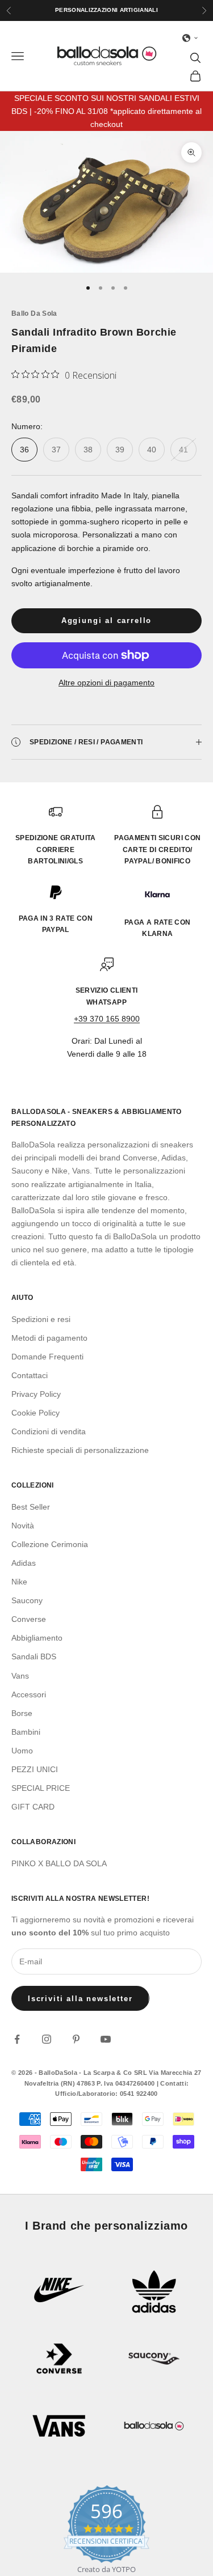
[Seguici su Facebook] (17, 2039)
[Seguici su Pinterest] (76, 2039)
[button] (190, 38)
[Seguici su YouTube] (106, 2039)
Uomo (22, 1751)
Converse (29, 1619)
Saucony (27, 1600)
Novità (23, 1526)
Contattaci (30, 1375)
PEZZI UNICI (35, 1769)
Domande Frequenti (47, 1357)
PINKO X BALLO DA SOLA (59, 1863)
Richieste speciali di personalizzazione (80, 1450)
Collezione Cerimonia (50, 1544)
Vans (20, 1676)
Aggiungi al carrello (106, 620)
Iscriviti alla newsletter (80, 1999)
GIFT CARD (33, 1807)
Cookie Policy (35, 1413)
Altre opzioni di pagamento (106, 683)
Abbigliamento (37, 1638)
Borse (22, 1713)
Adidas (24, 1563)
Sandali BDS (34, 1656)
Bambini (26, 1732)
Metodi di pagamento (49, 1338)
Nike (19, 1582)
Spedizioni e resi (41, 1319)
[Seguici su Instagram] (47, 2039)
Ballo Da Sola (34, 313)
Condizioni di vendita (49, 1431)
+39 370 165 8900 (107, 1019)
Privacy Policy (36, 1394)
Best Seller (31, 1507)
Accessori (29, 1694)
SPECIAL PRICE (41, 1788)
